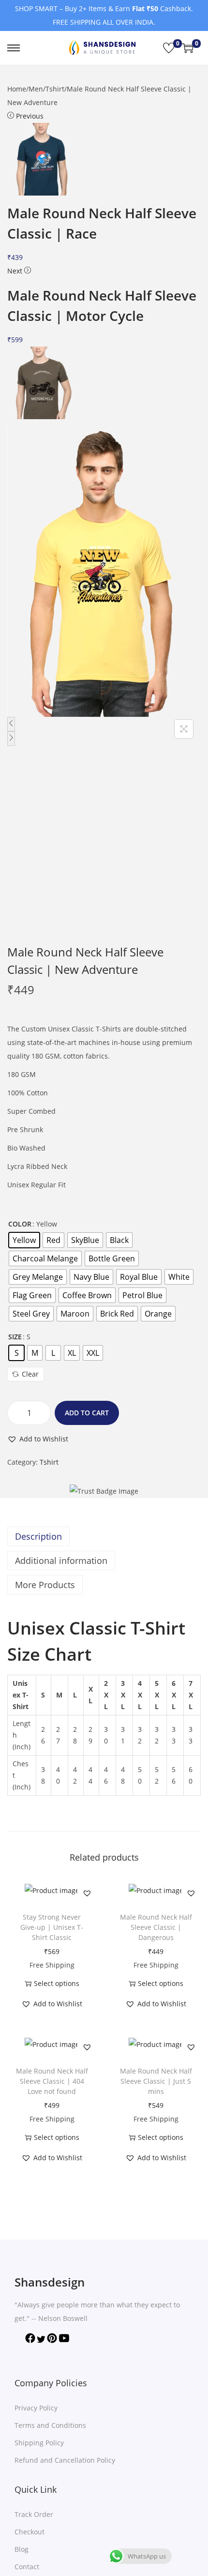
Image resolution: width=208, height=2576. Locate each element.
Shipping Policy (39, 2443)
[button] (38, 1439)
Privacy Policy (36, 2408)
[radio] (24, 1240)
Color (20, 1224)
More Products (45, 1585)
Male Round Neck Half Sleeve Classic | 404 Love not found (52, 2081)
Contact (27, 2567)
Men (36, 89)
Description (38, 1536)
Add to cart (87, 1413)
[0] (169, 48)
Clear (30, 1374)
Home (17, 89)
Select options (57, 1983)
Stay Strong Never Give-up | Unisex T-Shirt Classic (52, 1927)
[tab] (104, 1536)
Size (15, 1337)
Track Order (34, 2514)
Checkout (30, 2532)
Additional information (61, 1561)
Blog (22, 2549)
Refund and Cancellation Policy (65, 2460)
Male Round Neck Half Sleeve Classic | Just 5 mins (156, 2081)
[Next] (11, 739)
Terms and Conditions (50, 2425)
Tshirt (55, 89)
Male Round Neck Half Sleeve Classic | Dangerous (156, 1927)
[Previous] (11, 724)
